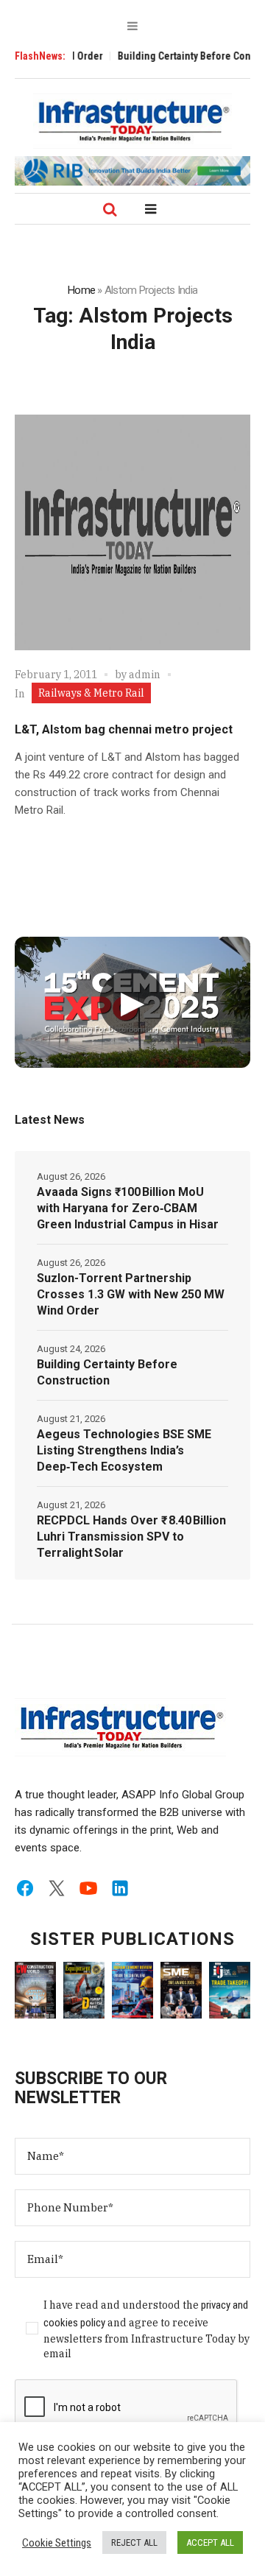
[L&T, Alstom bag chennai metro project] (132, 532)
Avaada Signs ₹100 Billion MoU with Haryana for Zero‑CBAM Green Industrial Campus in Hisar (128, 1208)
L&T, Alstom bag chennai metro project (124, 729)
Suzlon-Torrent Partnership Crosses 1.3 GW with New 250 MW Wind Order (131, 1294)
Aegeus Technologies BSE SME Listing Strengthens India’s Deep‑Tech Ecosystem (124, 1450)
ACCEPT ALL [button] (210, 2542)
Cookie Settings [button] (57, 2543)
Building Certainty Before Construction (107, 1372)
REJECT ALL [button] (134, 2542)
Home (81, 290)
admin (145, 675)
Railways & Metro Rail (91, 693)
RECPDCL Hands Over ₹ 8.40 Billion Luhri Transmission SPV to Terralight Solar (131, 1537)
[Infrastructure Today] (132, 121)
